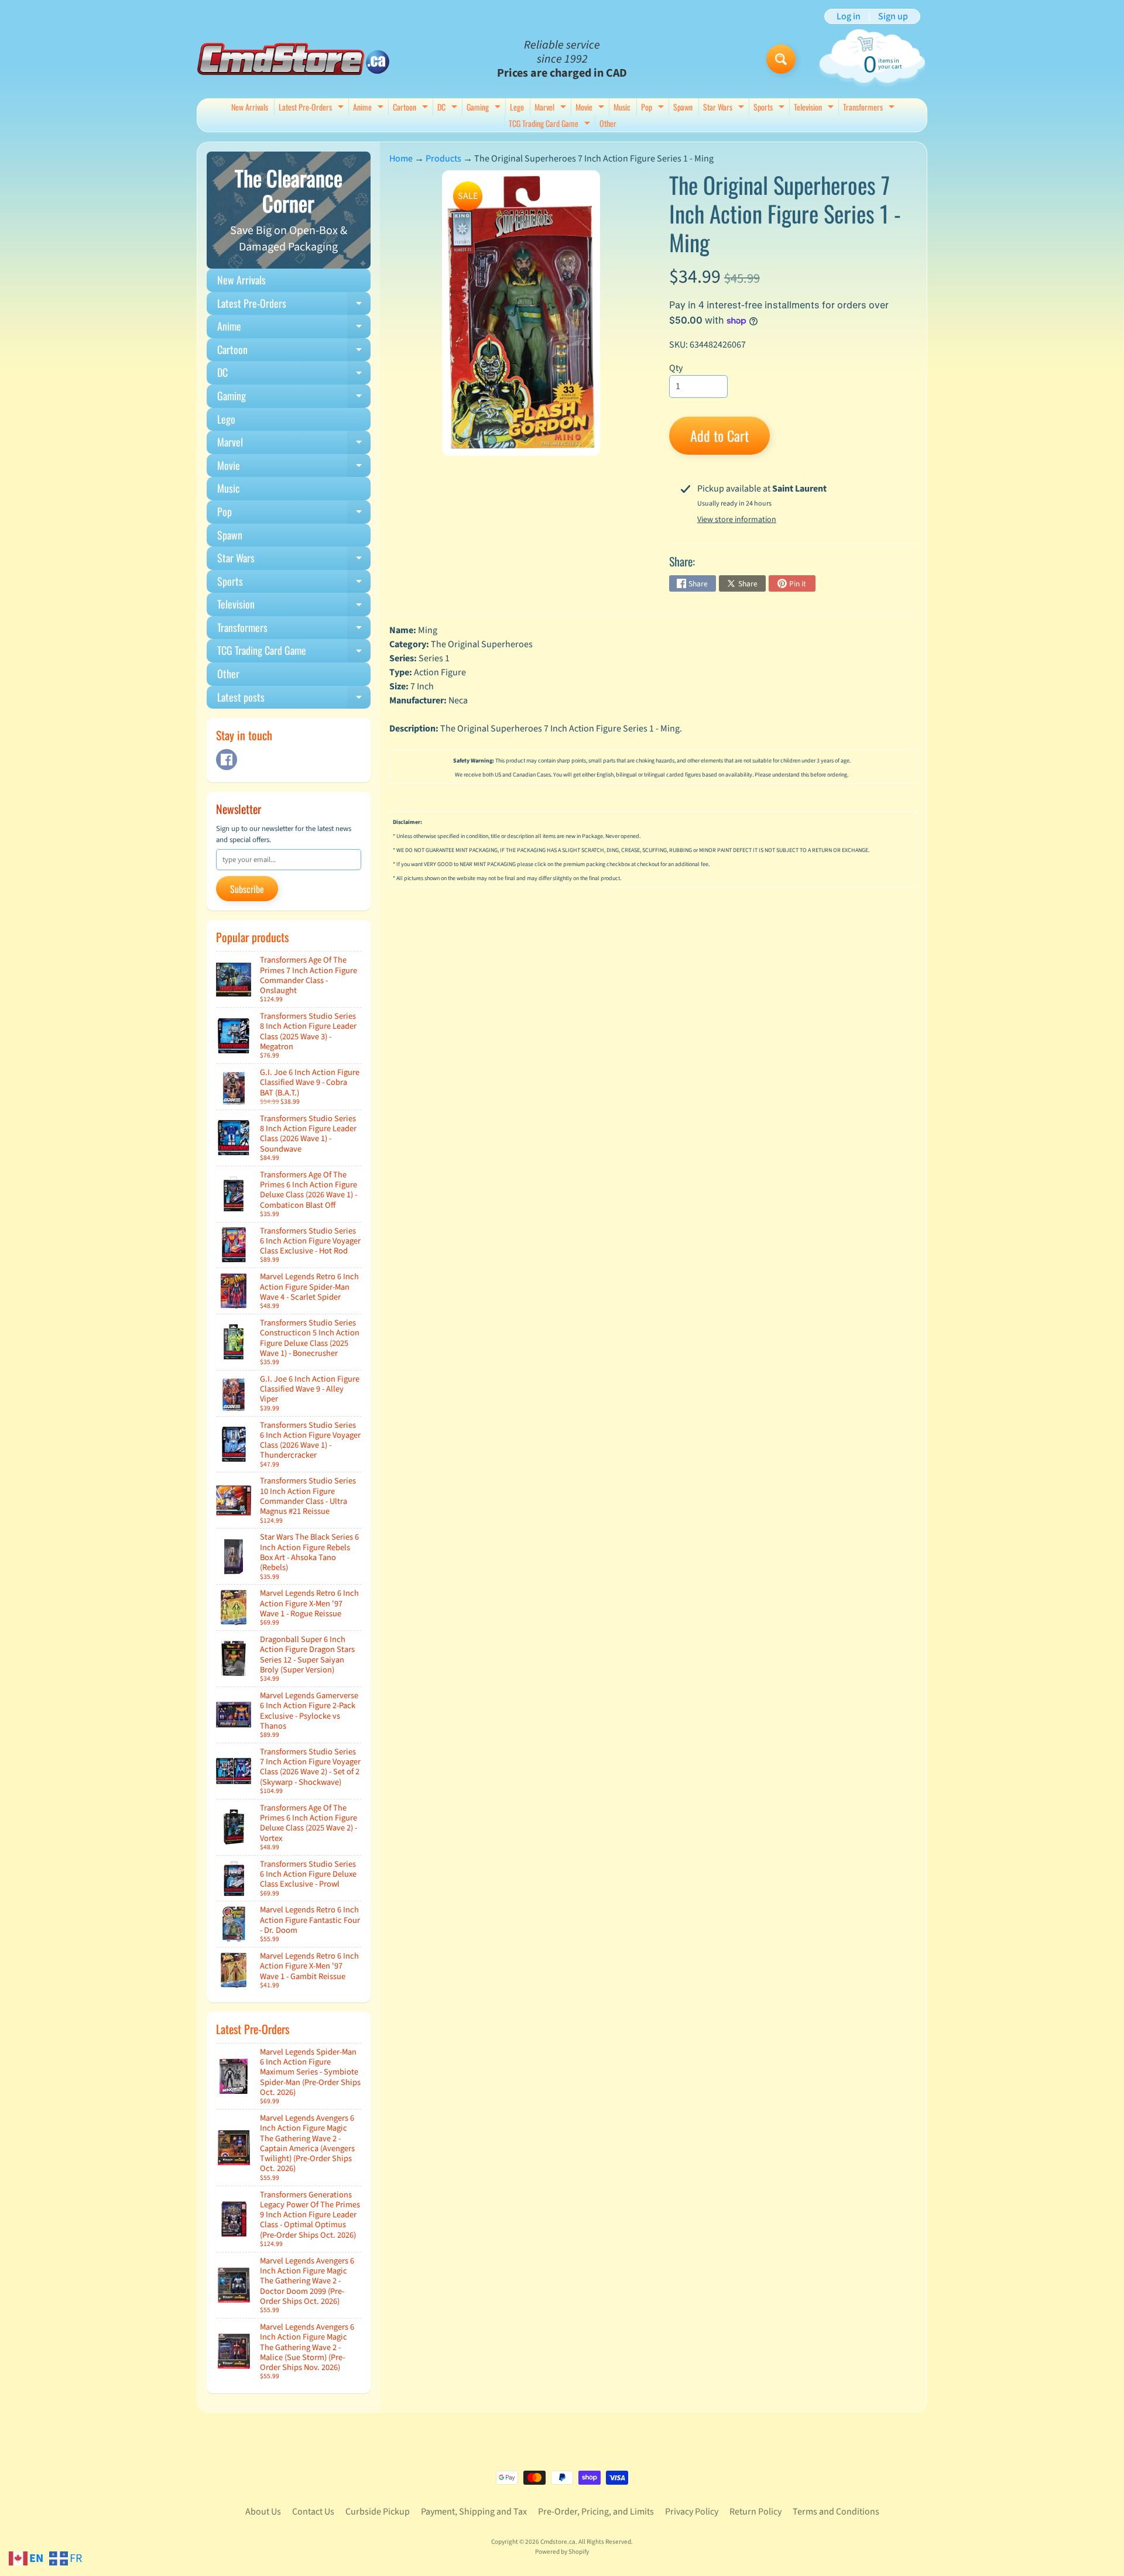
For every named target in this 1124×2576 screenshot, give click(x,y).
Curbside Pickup (378, 2512)
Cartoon (412, 108)
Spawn (683, 107)
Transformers (870, 108)
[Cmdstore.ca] (293, 59)
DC (449, 108)
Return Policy (755, 2512)
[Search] (781, 59)
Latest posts (294, 699)
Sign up (893, 16)
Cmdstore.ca (558, 2542)
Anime (370, 108)
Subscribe (247, 889)
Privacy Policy (692, 2512)
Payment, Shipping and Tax (474, 2512)
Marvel (552, 108)
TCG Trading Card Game (551, 124)
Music (622, 107)
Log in (849, 16)
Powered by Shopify (562, 2552)
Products (443, 159)
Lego (517, 107)
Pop (654, 108)
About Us (263, 2512)
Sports (770, 108)
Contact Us (313, 2512)
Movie (591, 108)
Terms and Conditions (836, 2512)
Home (401, 159)
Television (815, 108)
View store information (737, 520)
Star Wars (725, 108)
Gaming (485, 108)
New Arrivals (250, 107)
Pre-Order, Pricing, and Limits (596, 2512)
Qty (676, 368)
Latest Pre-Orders (313, 108)
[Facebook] (227, 760)
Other (608, 123)
